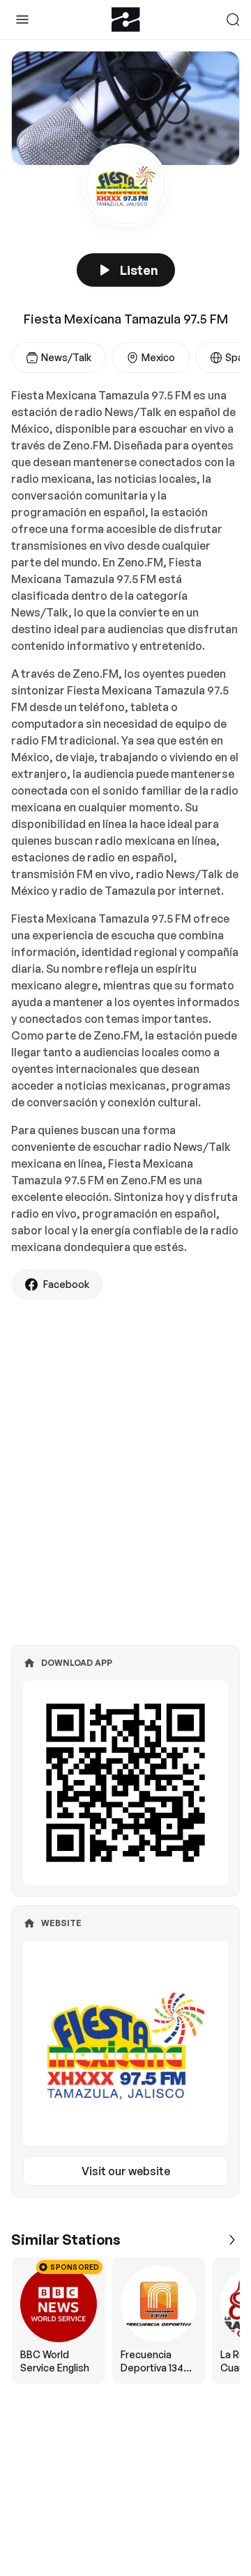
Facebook (66, 1284)
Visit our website (126, 2171)
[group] (125, 2321)
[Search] (233, 19)
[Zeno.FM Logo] (126, 19)
